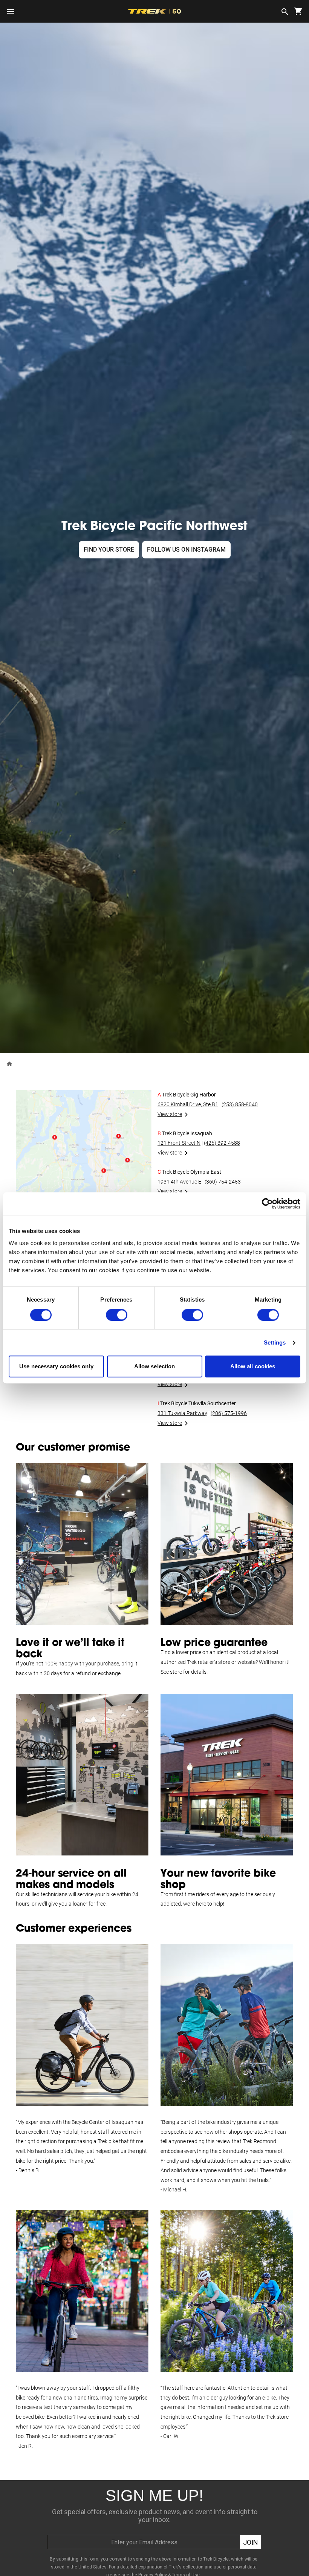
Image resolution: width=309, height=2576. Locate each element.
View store (170, 1114)
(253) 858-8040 (240, 1104)
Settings (275, 1342)
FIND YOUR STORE (109, 550)
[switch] (117, 1315)
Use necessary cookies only (56, 1367)
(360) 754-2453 (223, 1182)
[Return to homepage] (9, 1063)
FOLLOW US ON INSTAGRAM (186, 550)
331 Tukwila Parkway (182, 1413)
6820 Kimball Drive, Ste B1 (188, 1104)
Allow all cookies (253, 1367)
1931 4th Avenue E (179, 1182)
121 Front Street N (179, 1143)
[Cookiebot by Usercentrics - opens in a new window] (267, 1204)
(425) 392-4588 (222, 1143)
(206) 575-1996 (229, 1413)
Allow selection (155, 1367)
